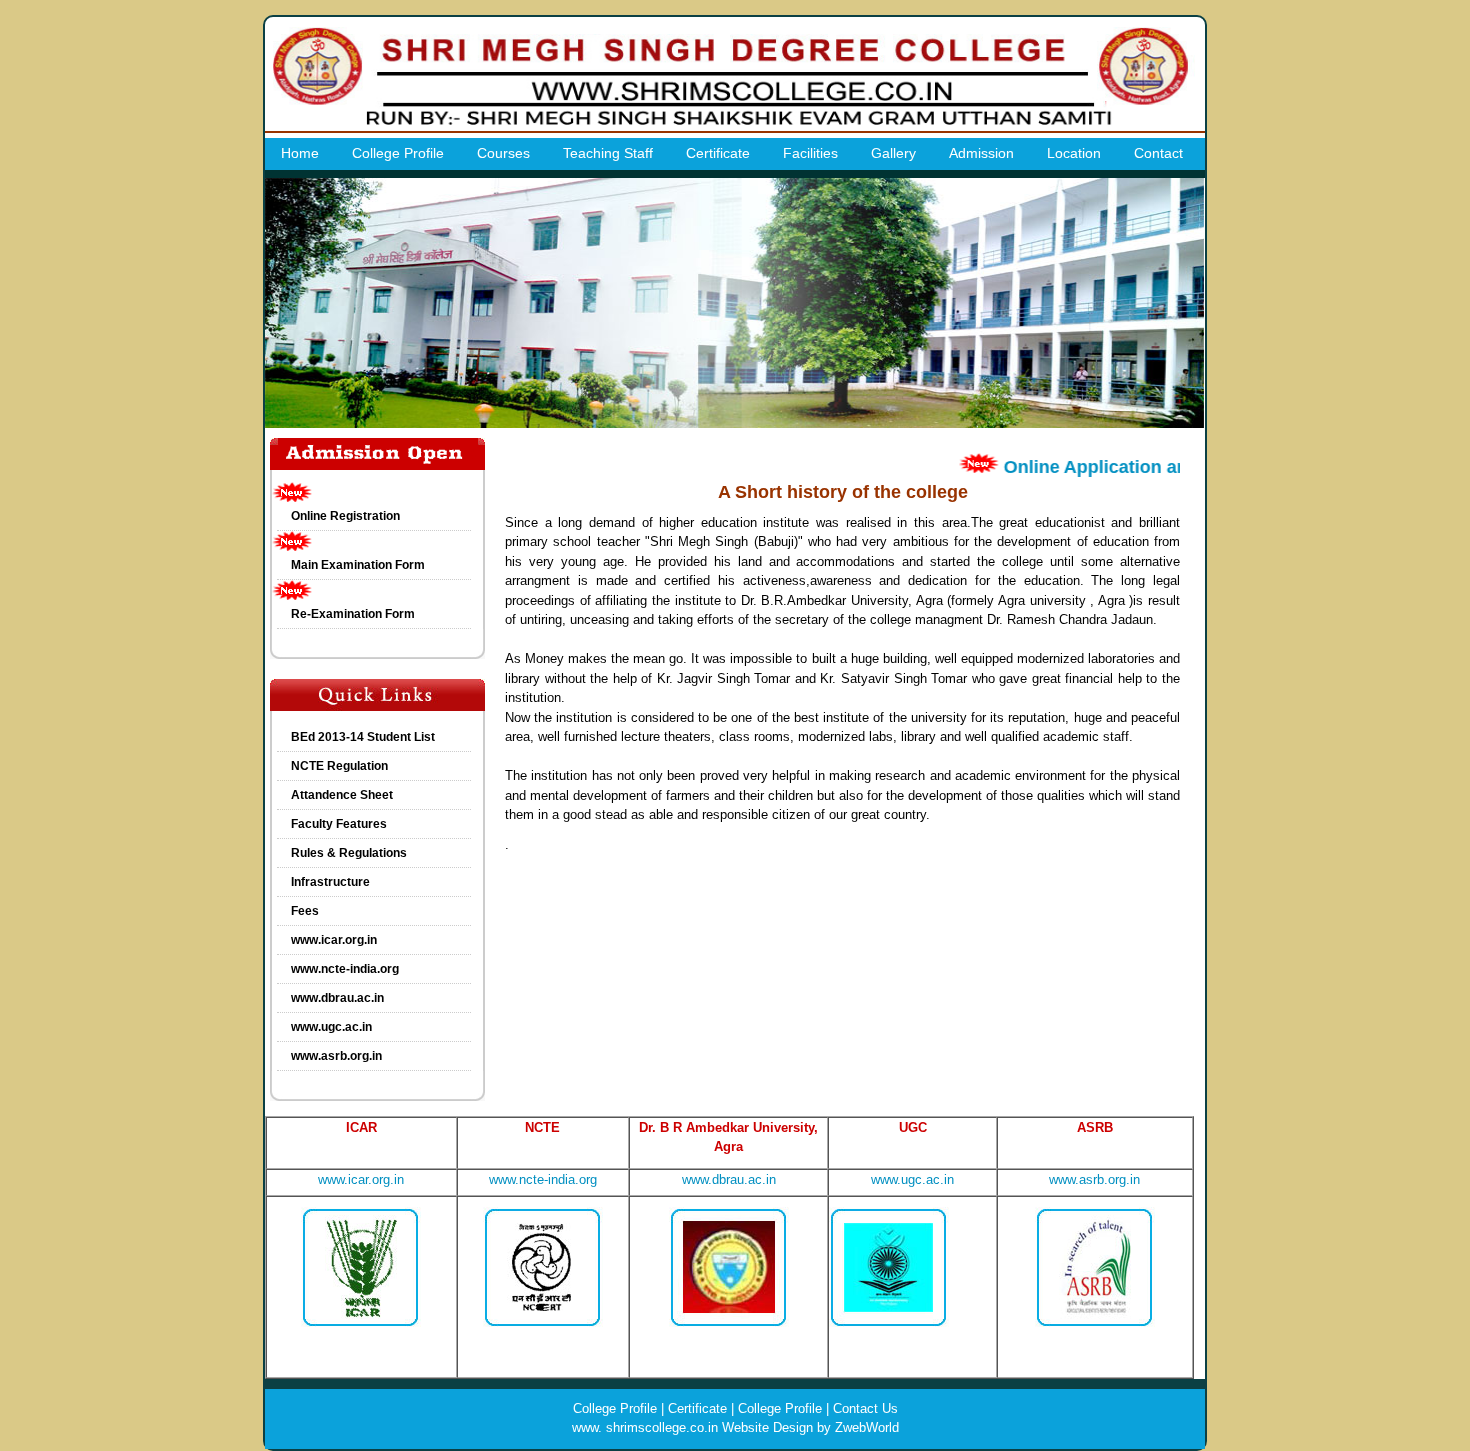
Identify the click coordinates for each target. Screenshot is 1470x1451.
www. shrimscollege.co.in (645, 1427)
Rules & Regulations (349, 853)
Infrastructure (330, 882)
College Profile (398, 153)
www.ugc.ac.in (331, 1027)
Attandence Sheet (342, 795)
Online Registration (345, 516)
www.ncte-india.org (345, 969)
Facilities (810, 153)
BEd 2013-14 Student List (363, 737)
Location (1074, 153)
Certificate (718, 153)
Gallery (893, 153)
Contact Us (865, 1408)
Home (300, 153)
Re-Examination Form (353, 614)
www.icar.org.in (334, 940)
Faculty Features (339, 824)
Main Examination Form (358, 565)
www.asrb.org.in (336, 1056)
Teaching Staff (608, 153)
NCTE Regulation (339, 766)
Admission (981, 153)
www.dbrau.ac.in (337, 998)
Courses (503, 153)
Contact (1158, 153)
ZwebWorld (867, 1427)
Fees (305, 911)
